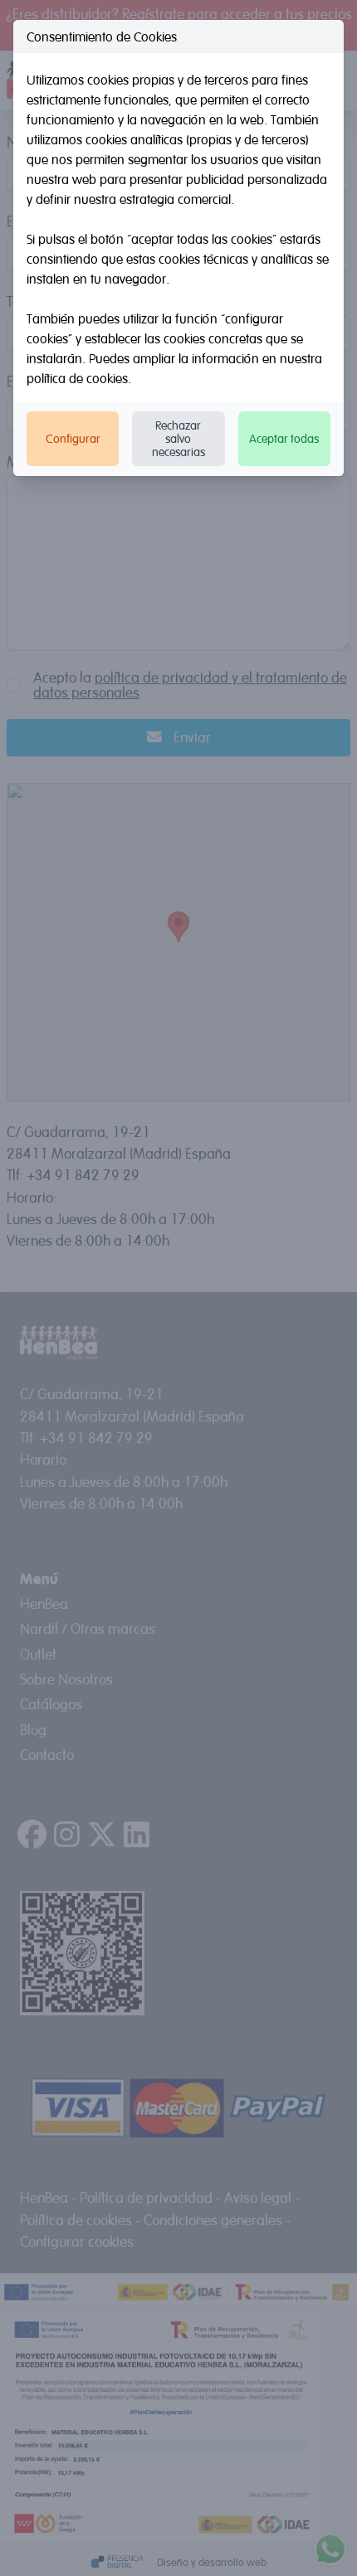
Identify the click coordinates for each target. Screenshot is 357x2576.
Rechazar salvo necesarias (178, 438)
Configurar (73, 438)
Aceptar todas (284, 438)
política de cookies (77, 378)
